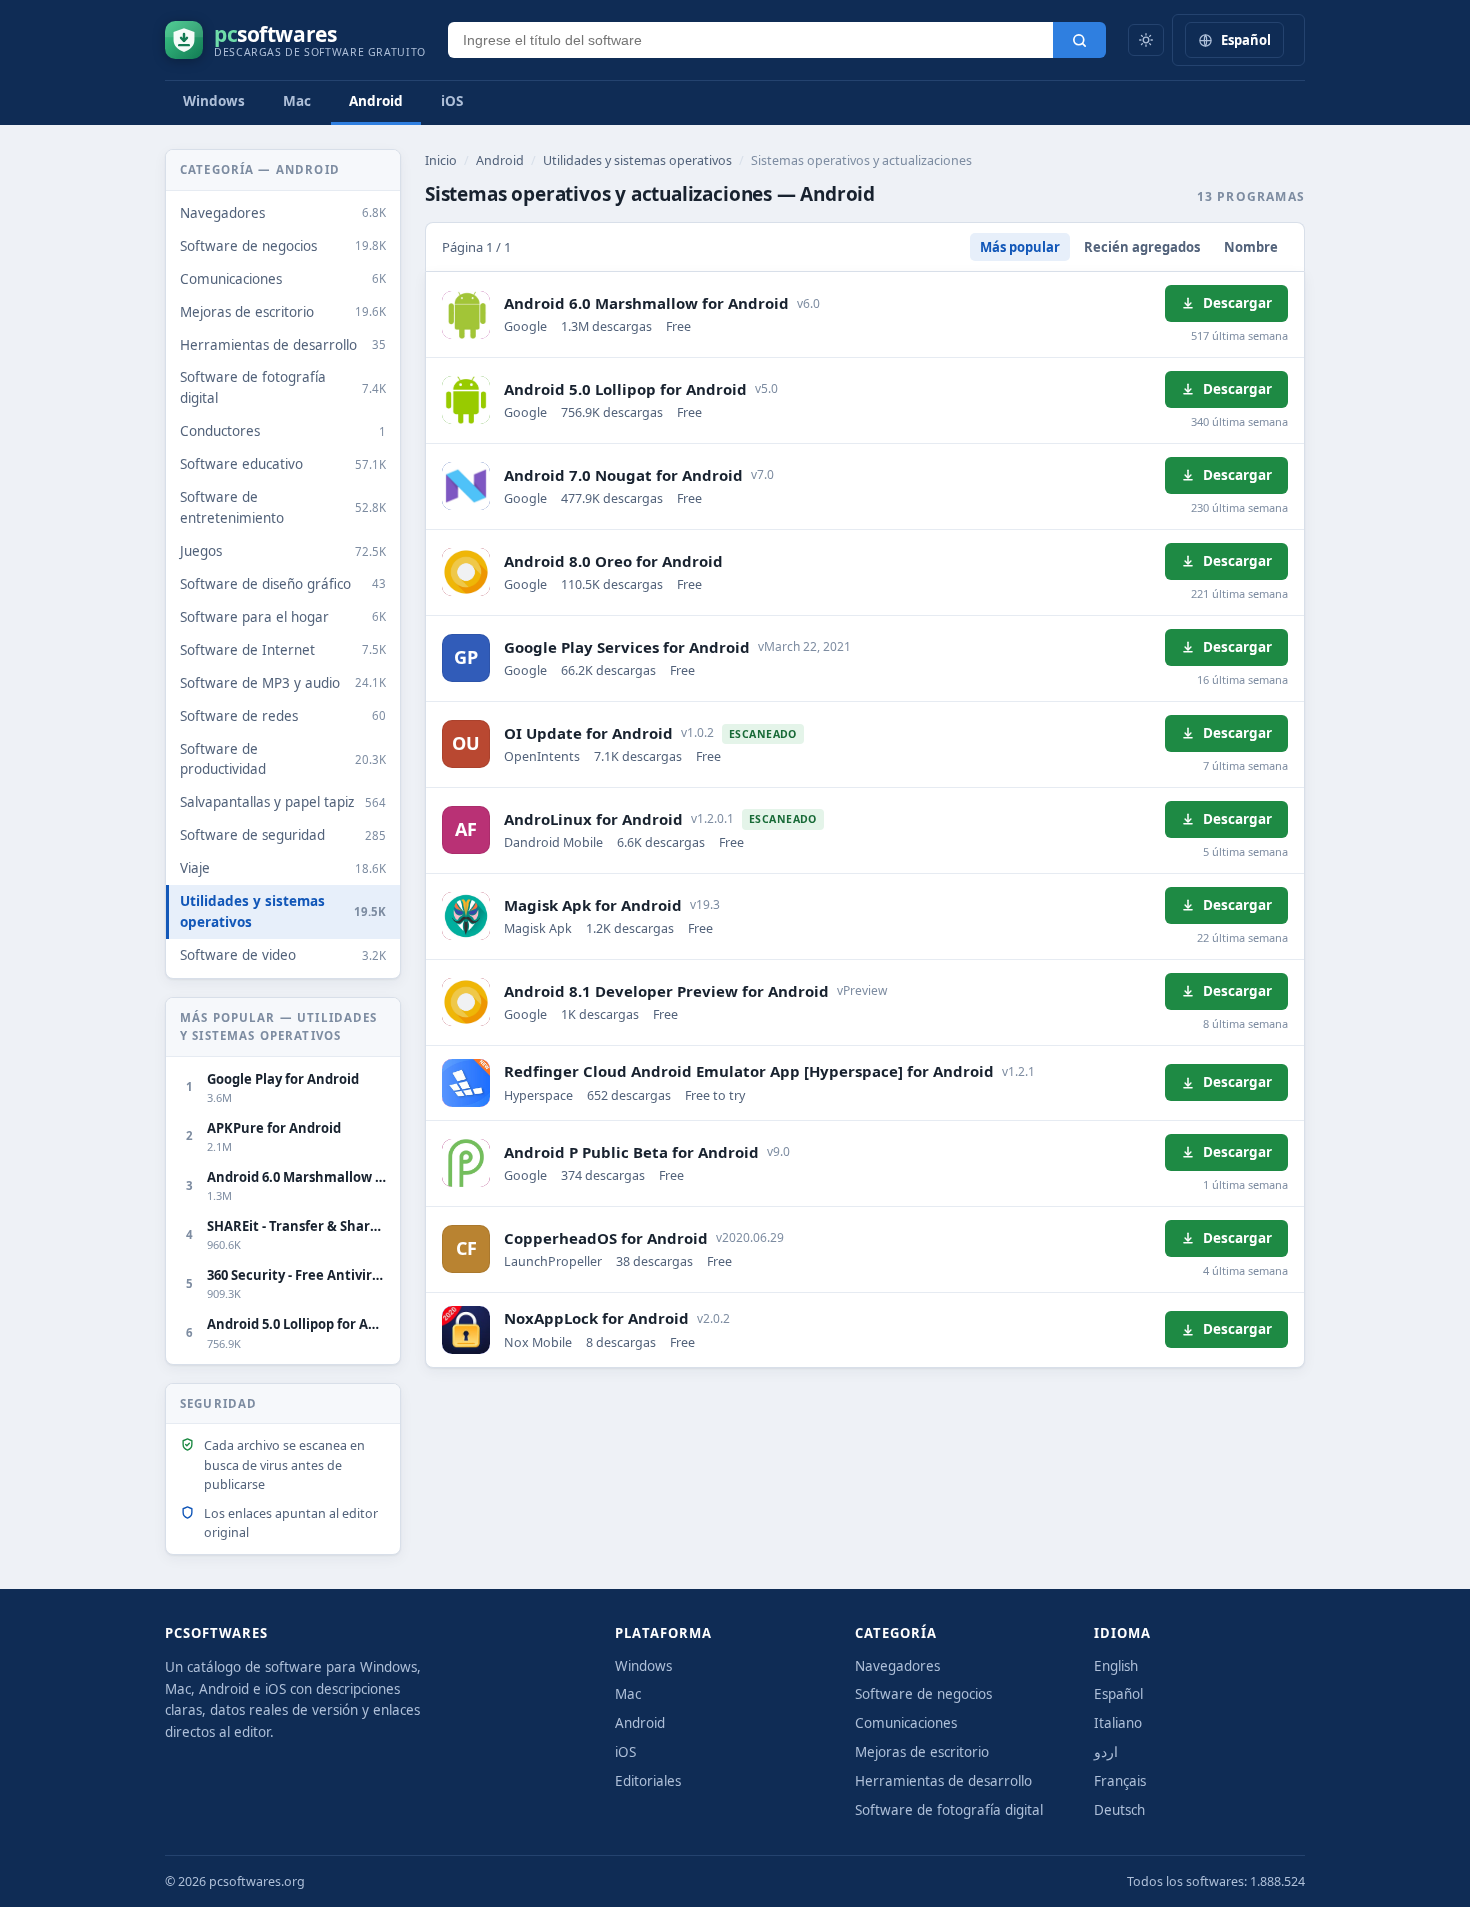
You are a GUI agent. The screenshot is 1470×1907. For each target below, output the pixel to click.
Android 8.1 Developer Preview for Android (666, 991)
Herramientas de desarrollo (943, 1781)
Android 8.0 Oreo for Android (613, 561)
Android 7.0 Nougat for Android (623, 475)
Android (376, 101)
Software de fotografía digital (949, 1810)
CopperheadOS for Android (606, 1238)
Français (1120, 1781)
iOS (452, 101)
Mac (297, 101)
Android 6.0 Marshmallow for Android (646, 303)
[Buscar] (1079, 40)
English (1116, 1666)
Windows (214, 101)
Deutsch (1119, 1810)
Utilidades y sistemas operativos (637, 160)
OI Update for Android (588, 733)
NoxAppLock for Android (596, 1318)
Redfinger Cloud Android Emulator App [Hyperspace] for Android (749, 1071)
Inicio (441, 160)
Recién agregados (1142, 247)
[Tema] (1146, 40)
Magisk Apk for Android (593, 905)
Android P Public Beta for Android (631, 1152)
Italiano (1118, 1723)
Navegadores (897, 1666)
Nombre (1251, 247)
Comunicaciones (906, 1723)
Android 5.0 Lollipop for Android (625, 389)
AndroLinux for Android (593, 819)
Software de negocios (923, 1694)
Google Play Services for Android (627, 647)
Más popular (1020, 247)
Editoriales (648, 1781)
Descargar (1237, 303)
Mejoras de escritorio (922, 1752)
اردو (1106, 1752)
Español (1118, 1694)
